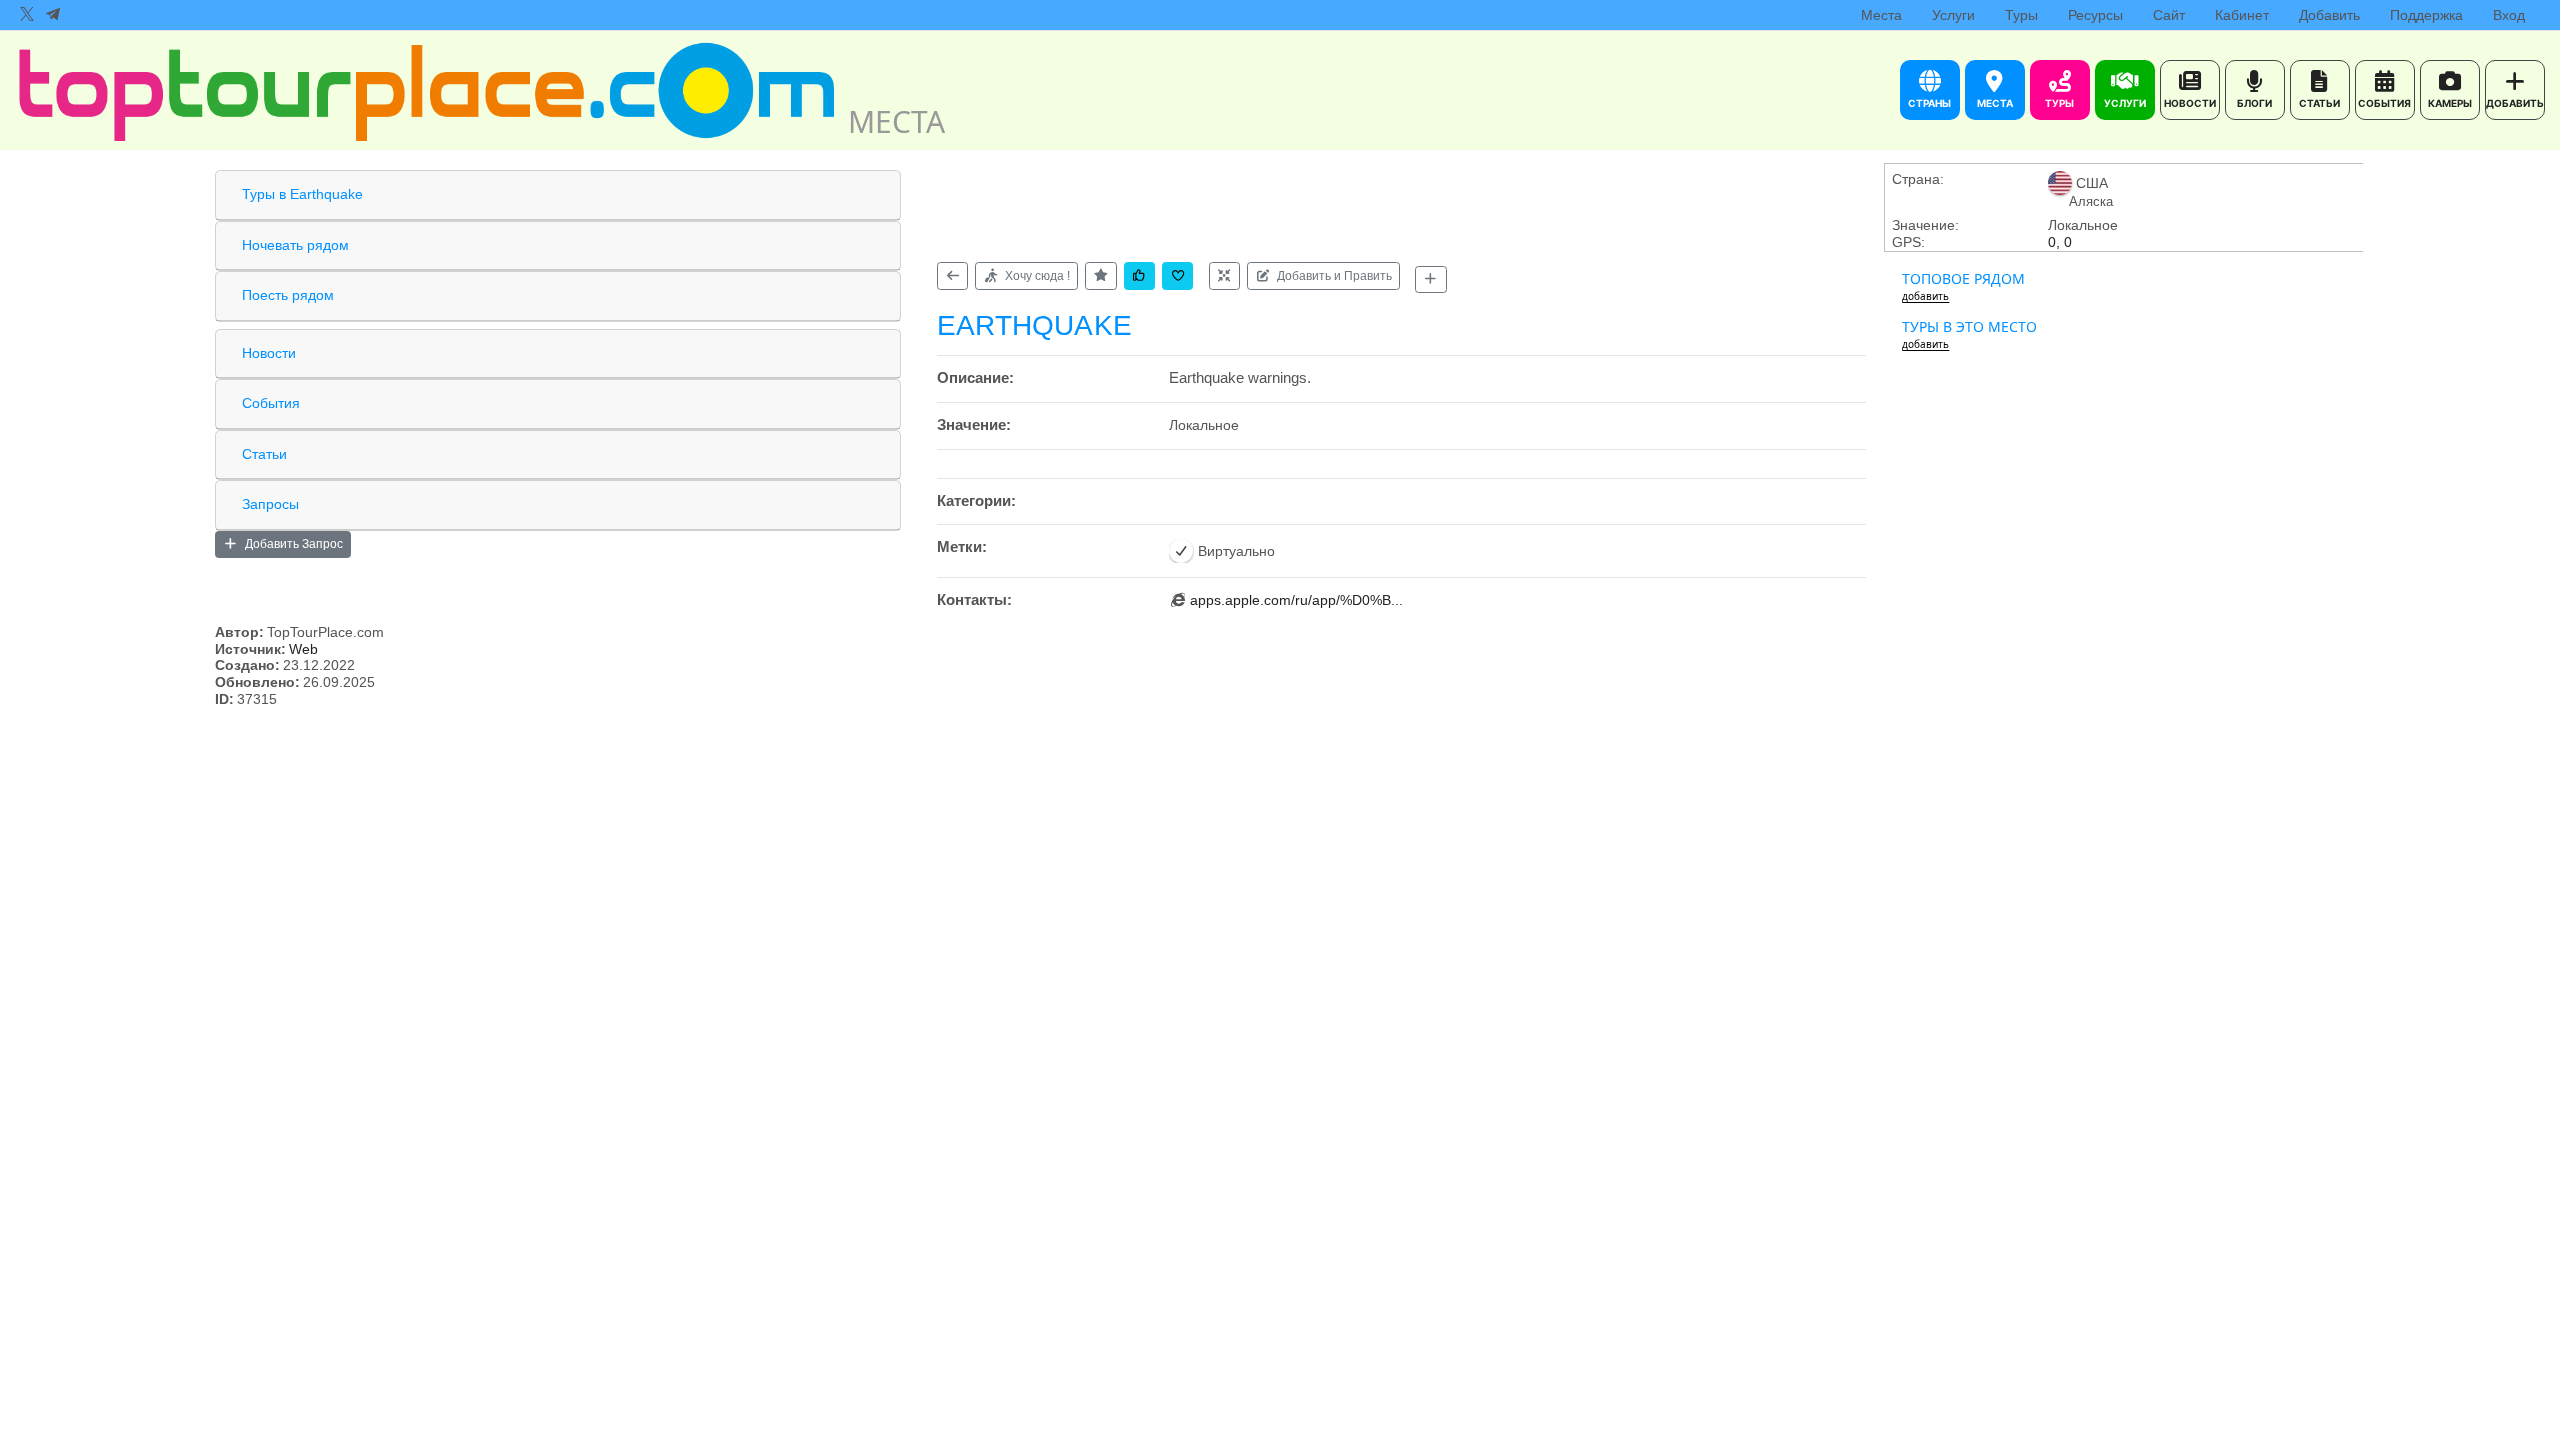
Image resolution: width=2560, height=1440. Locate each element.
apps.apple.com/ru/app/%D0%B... (1296, 600)
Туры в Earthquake (302, 194)
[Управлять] (1224, 275)
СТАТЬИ (2319, 103)
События (271, 403)
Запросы (270, 504)
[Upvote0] (1139, 275)
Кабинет (2242, 15)
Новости (269, 353)
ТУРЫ (2059, 103)
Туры (2021, 15)
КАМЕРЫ (2450, 103)
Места (1881, 15)
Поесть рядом (288, 295)
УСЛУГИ (2125, 103)
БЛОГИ (2254, 103)
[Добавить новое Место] (1430, 279)
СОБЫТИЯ (2384, 103)
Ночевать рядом (295, 245)
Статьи (264, 454)
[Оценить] (1100, 275)
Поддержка (2426, 15)
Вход (2509, 15)
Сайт (2169, 15)
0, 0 (2060, 242)
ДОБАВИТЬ (2515, 103)
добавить (1925, 296)
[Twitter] (27, 15)
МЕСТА (1995, 103)
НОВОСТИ (2190, 103)
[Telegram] (53, 15)
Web (303, 649)
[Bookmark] (1177, 275)
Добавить (2329, 15)
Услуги (1953, 15)
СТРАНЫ (1929, 103)
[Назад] (952, 275)
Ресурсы (2095, 15)
